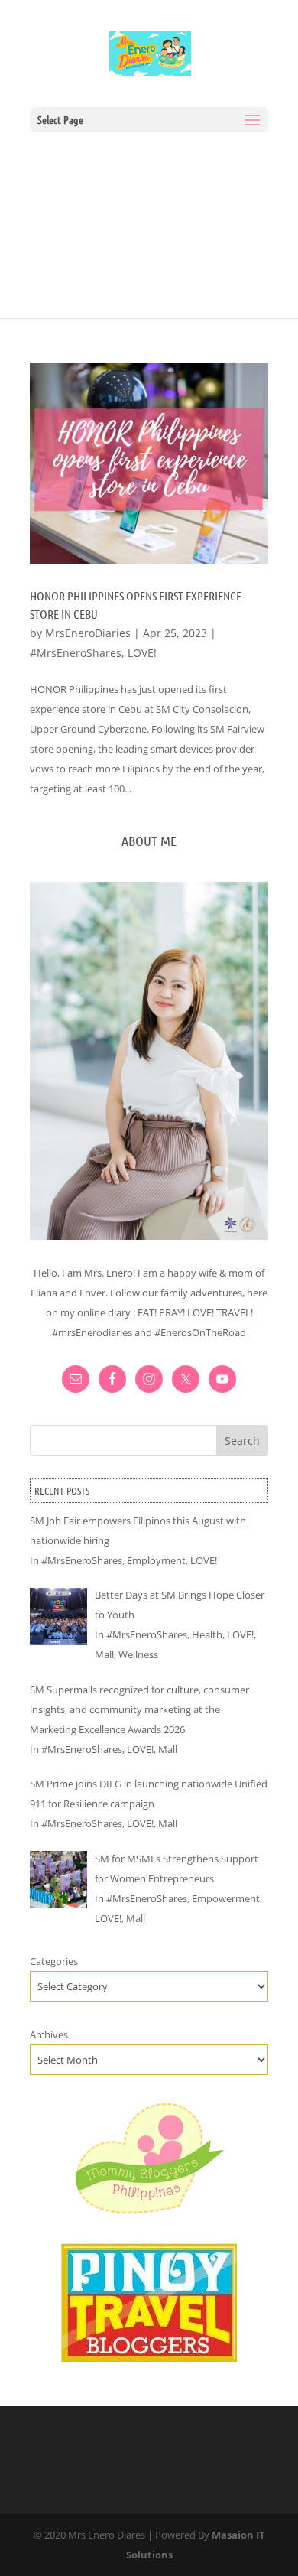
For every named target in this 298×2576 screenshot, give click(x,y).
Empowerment (226, 1898)
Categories (54, 1961)
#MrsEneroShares (76, 653)
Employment (156, 1560)
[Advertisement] (149, 218)
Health (207, 1634)
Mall (104, 1654)
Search (242, 1441)
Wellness (138, 1654)
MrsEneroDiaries (88, 633)
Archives (49, 2034)
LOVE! (142, 653)
